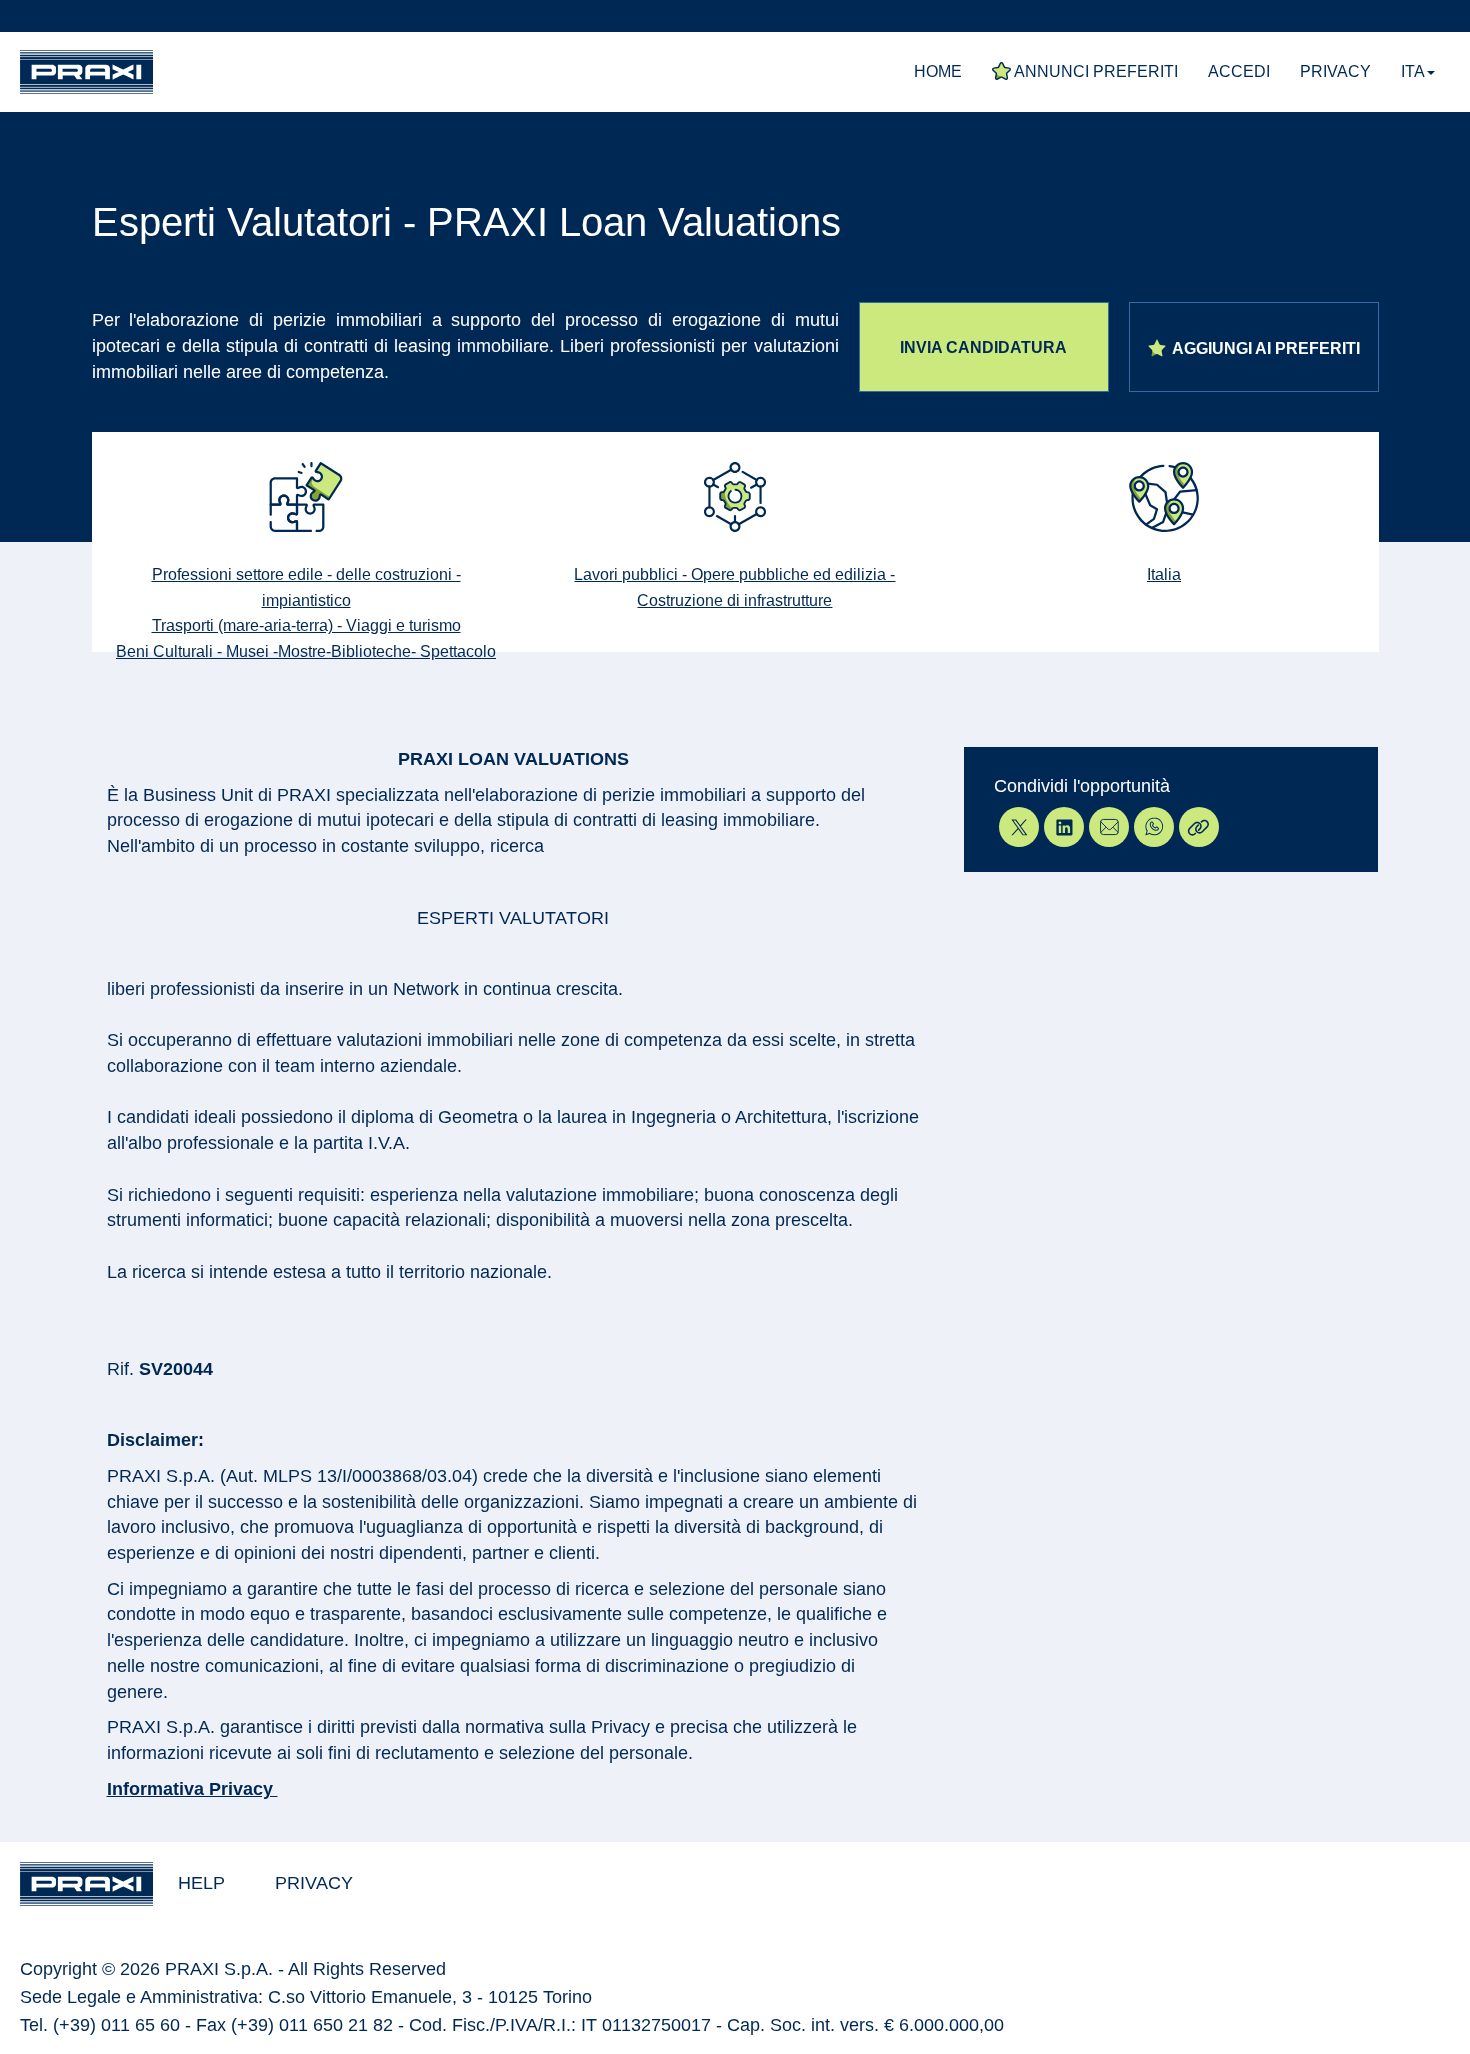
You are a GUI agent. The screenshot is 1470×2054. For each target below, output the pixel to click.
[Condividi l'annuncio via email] (1106, 827)
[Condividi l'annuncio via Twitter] (1016, 827)
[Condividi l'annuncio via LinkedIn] (1061, 827)
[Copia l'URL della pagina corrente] (1196, 827)
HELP (201, 1883)
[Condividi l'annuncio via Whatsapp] (1151, 827)
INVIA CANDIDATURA (983, 347)
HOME (938, 71)
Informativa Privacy (192, 1789)
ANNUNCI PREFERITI (1094, 71)
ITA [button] (1413, 71)
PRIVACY (1335, 71)
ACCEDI (1239, 71)
